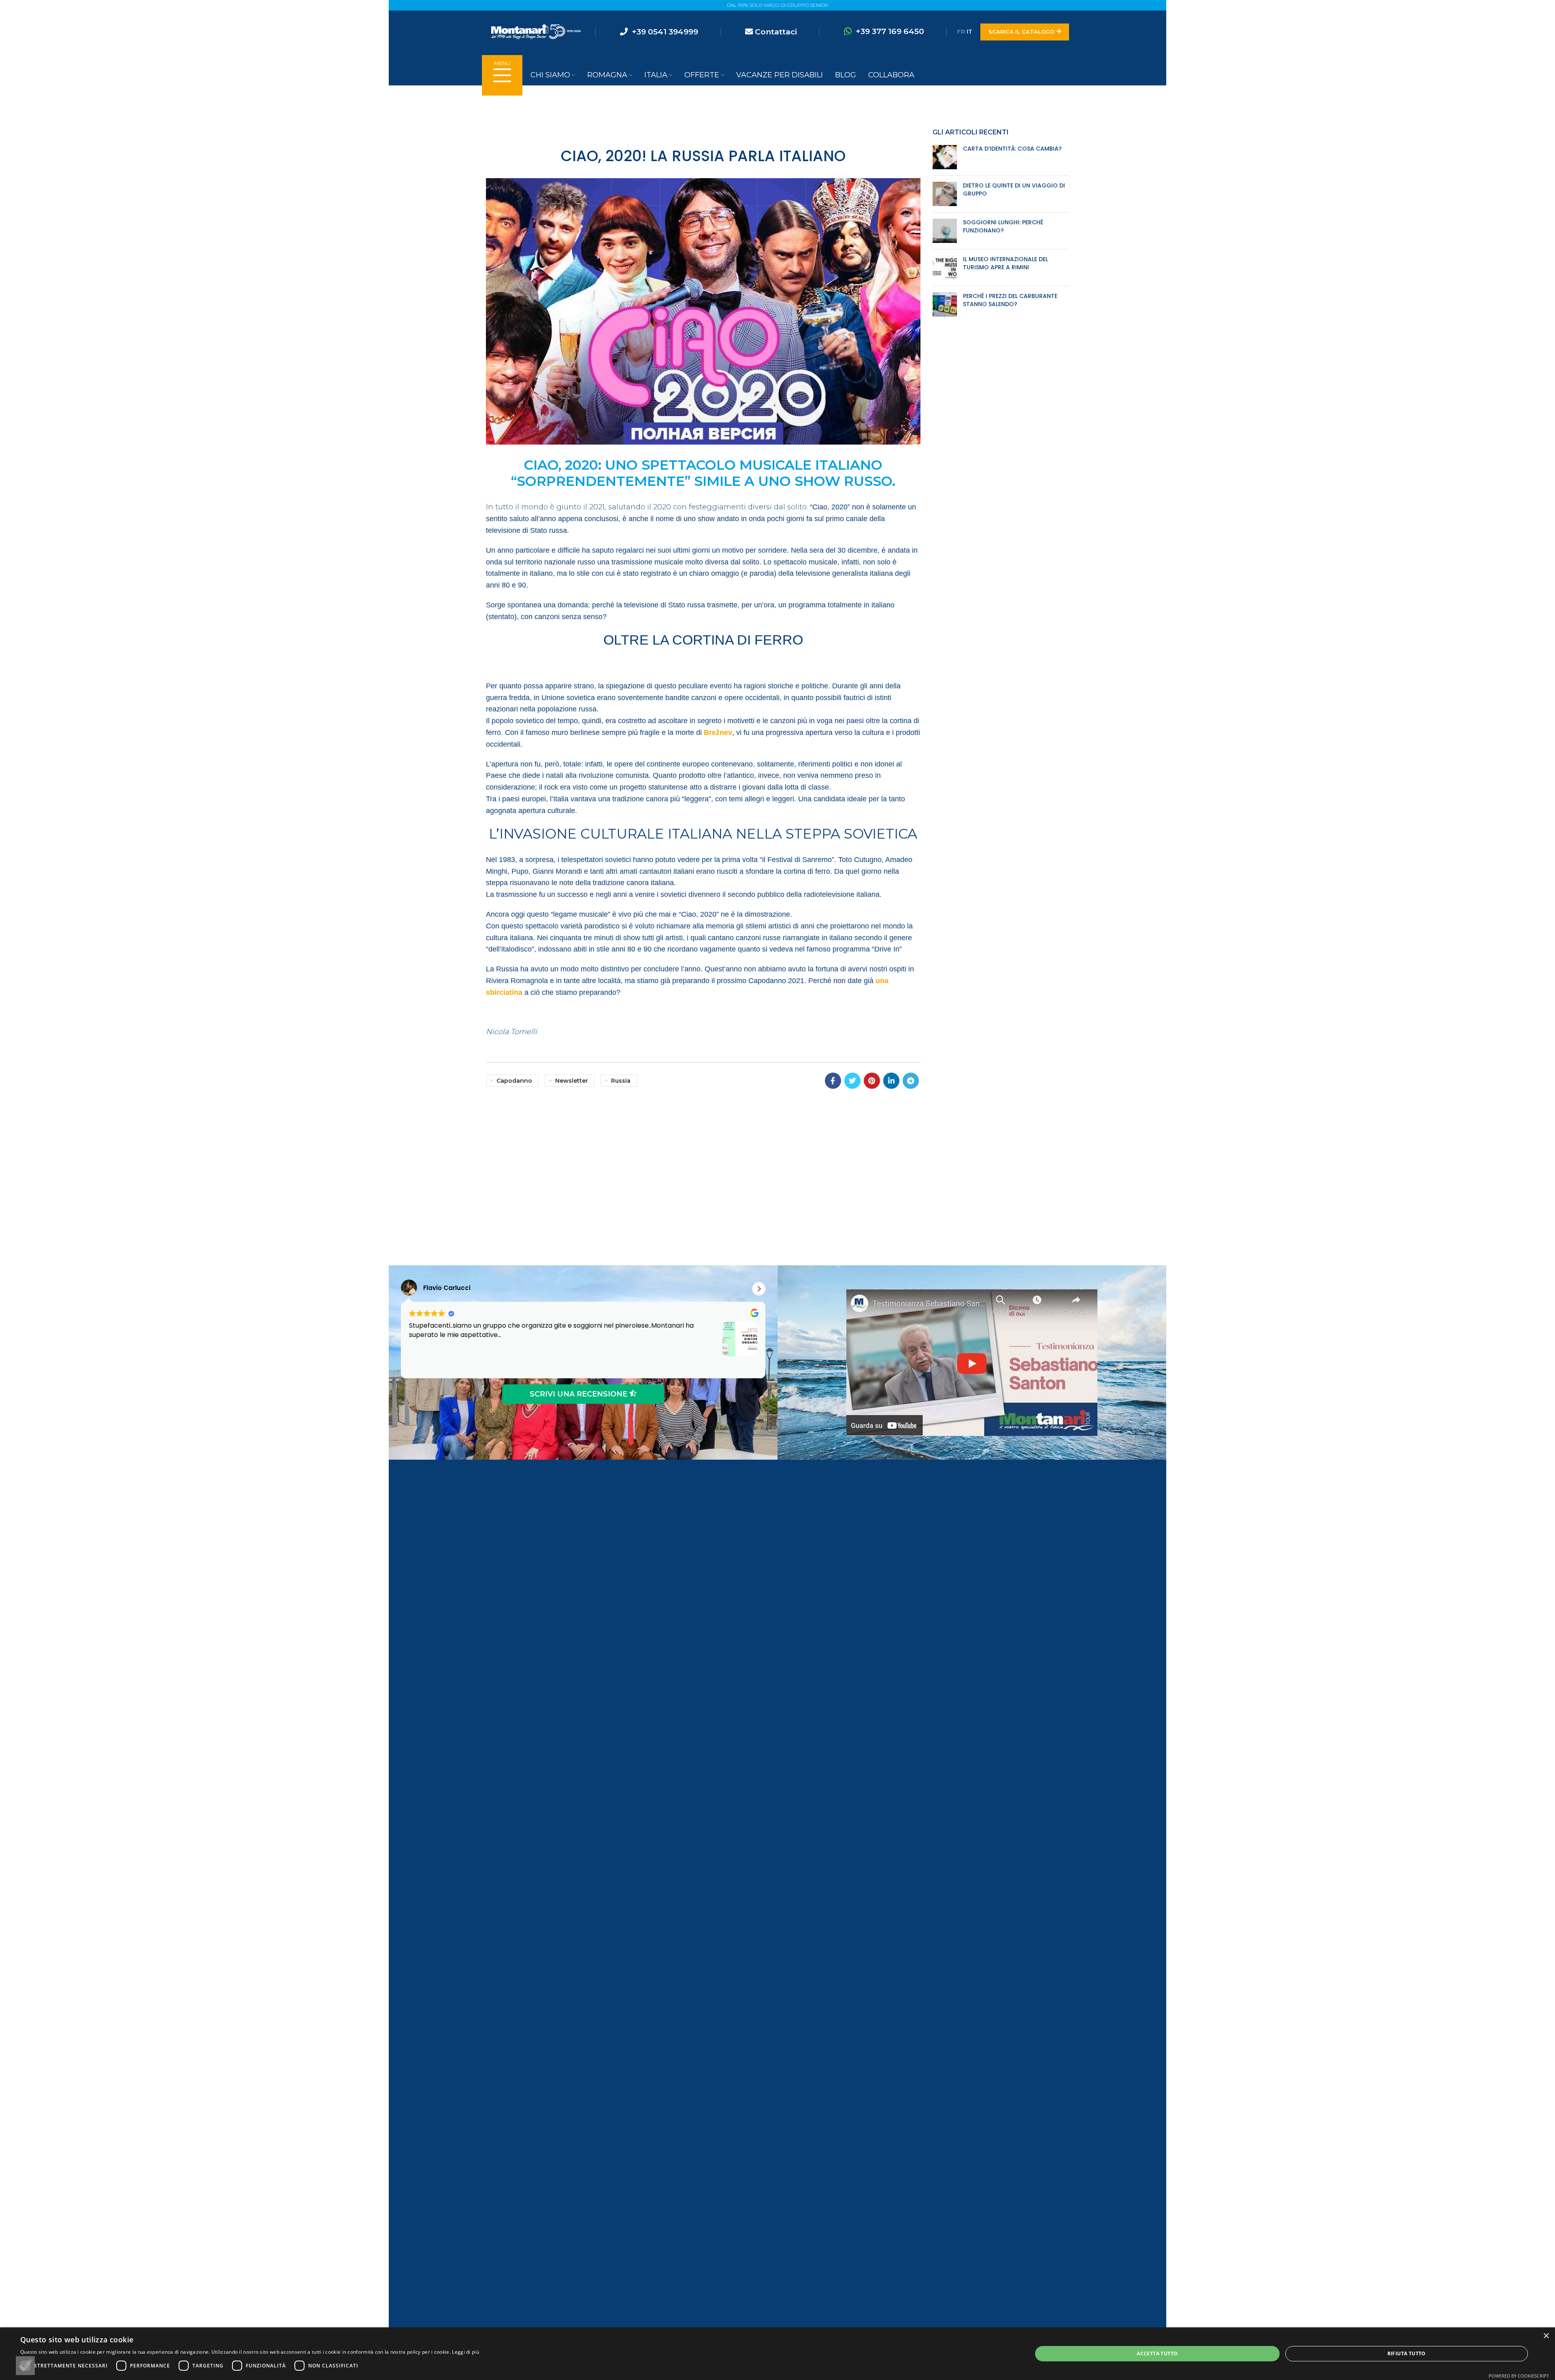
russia (621, 1081)
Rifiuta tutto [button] (1407, 2353)
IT (969, 32)
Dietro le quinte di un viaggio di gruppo (1014, 189)
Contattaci (776, 32)
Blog (789, 111)
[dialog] (777, 2354)
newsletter (572, 1081)
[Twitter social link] (852, 1081)
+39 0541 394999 (665, 32)
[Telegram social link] (911, 1081)
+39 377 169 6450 (890, 31)
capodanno (514, 1081)
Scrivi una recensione (579, 1394)
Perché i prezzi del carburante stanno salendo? (1010, 300)
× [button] (1546, 2336)
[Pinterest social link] (872, 1081)
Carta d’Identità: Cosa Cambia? (1012, 149)
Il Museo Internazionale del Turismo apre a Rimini (1005, 263)
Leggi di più (465, 2352)
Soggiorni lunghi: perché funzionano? (1003, 226)
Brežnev (718, 732)
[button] (759, 1289)
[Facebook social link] (833, 1081)
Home (767, 111)
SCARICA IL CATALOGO (1021, 32)
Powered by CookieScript (1519, 2376)
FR (961, 32)
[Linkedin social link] (891, 1081)
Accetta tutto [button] (1157, 2353)
